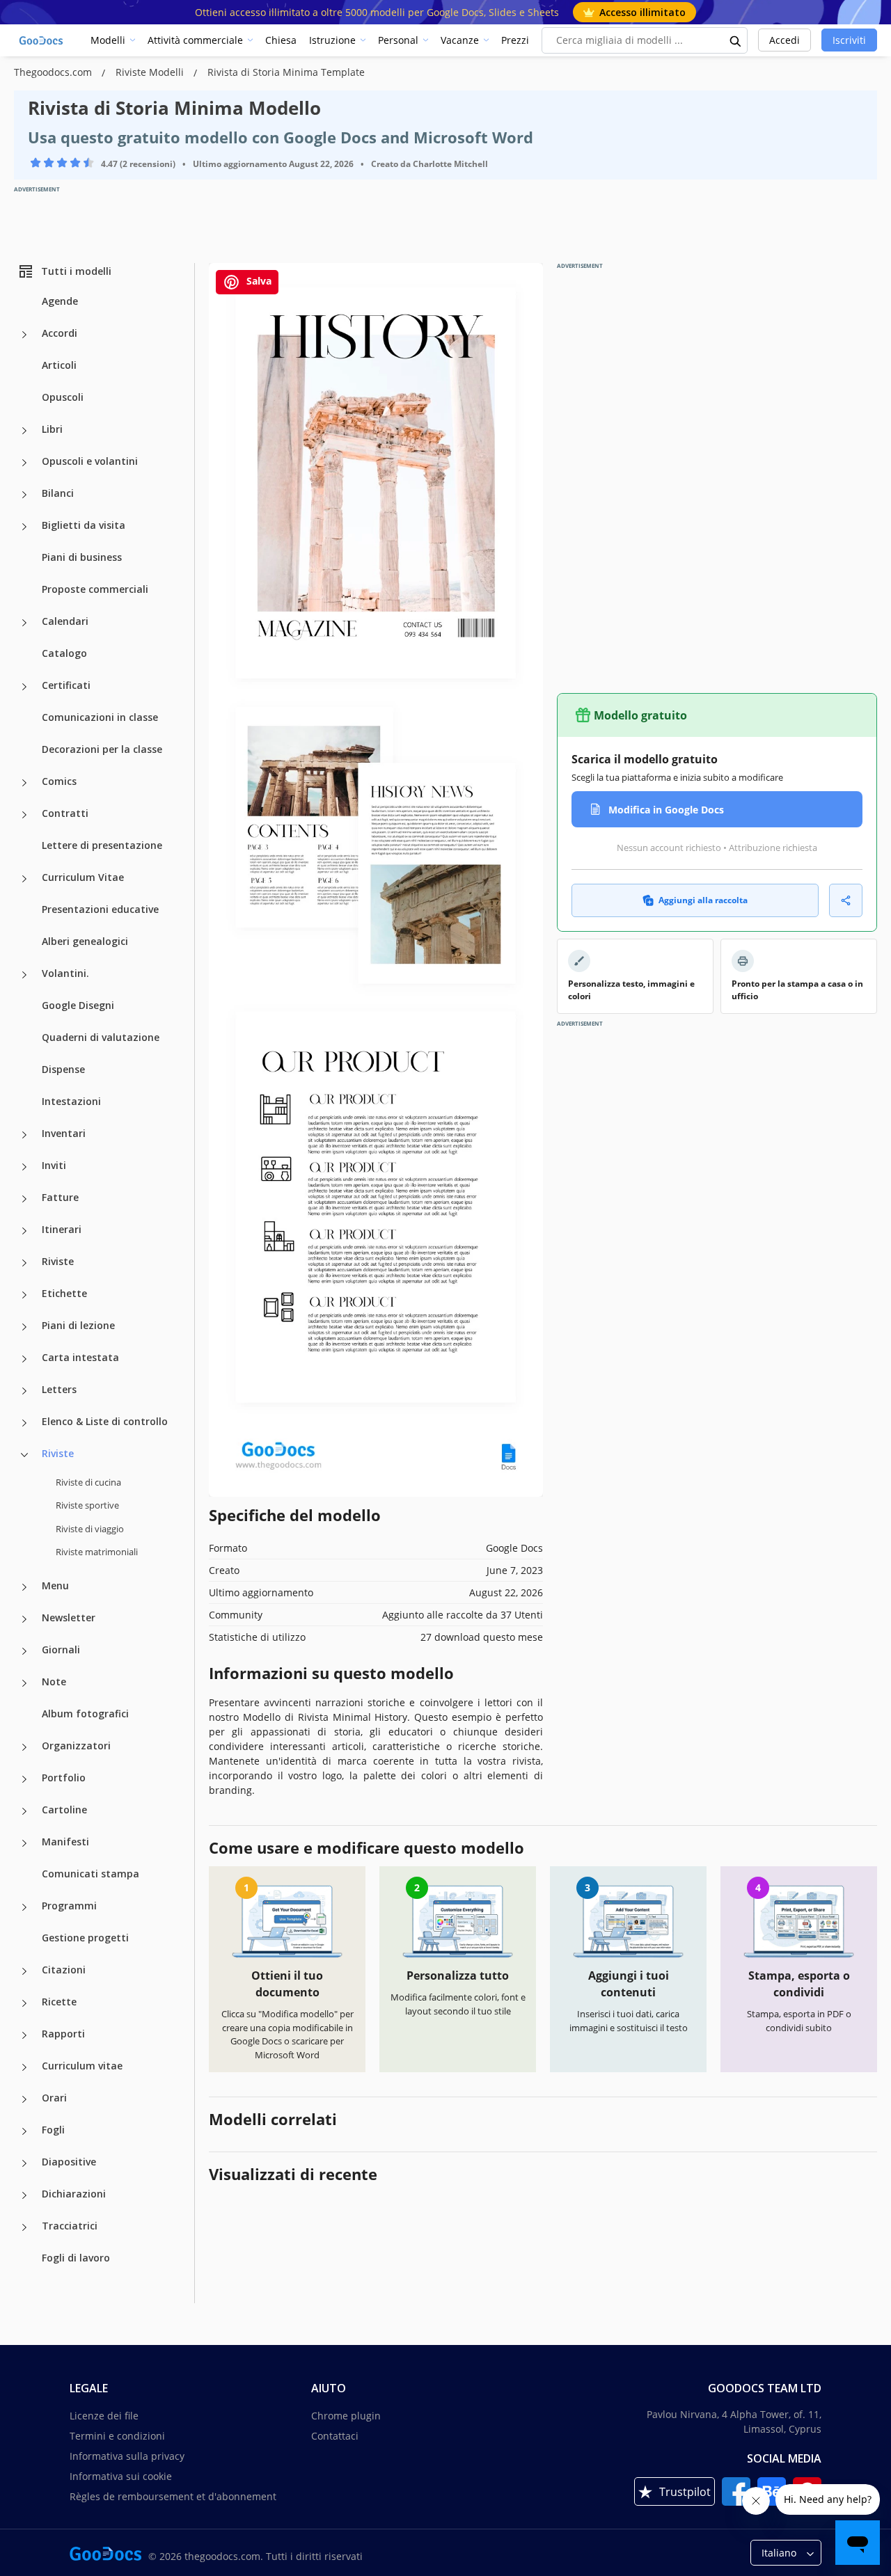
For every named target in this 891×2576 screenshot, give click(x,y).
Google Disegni (78, 1005)
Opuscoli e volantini (90, 461)
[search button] (736, 40)
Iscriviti (849, 40)
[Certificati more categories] (24, 687)
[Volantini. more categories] (24, 975)
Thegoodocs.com (54, 72)
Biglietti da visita (84, 525)
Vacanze (460, 40)
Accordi (60, 333)
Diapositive (69, 2162)
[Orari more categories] (24, 2099)
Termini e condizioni (117, 2436)
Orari (54, 2098)
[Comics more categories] (24, 783)
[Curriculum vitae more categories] (24, 2067)
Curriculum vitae (82, 2066)
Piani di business (82, 557)
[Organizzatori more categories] (24, 1747)
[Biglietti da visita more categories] (24, 527)
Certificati (66, 685)
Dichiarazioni (74, 2194)
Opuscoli (63, 397)
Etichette (64, 1293)
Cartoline (64, 1810)
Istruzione (332, 40)
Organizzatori (76, 1746)
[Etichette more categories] (24, 1295)
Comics (59, 781)
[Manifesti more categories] (24, 1843)
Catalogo (64, 653)
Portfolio (64, 1778)
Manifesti (65, 1842)
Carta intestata (80, 1357)
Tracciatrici (70, 2226)
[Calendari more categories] (24, 623)
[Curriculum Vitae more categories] (24, 879)
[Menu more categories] (24, 1587)
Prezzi (515, 40)
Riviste (58, 1261)
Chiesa (281, 40)
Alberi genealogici (85, 941)
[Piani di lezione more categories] (24, 1327)
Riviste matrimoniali (97, 1552)
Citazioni (64, 1970)
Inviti (54, 1165)
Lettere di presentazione (102, 845)
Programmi (69, 1906)
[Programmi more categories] (24, 1907)
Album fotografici (85, 1714)
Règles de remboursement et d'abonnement (173, 2496)
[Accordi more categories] (24, 335)
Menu (55, 1585)
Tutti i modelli (76, 271)
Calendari (65, 621)
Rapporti (63, 2034)
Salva (258, 281)
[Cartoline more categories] (24, 1811)
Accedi (784, 40)
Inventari (64, 1133)
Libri (52, 429)
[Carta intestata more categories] (24, 1359)
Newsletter (69, 1617)
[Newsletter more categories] (24, 1619)
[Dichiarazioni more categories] (24, 2195)
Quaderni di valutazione (101, 1037)
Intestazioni (71, 1101)
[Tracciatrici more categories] (24, 2227)
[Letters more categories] (24, 1391)
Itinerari (62, 1229)
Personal (398, 40)
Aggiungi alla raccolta (703, 900)
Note (54, 1681)
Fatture (60, 1197)
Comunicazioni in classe (100, 717)
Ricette (59, 2002)
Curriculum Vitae (83, 877)
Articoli (59, 365)
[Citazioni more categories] (24, 1971)
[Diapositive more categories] (24, 2163)
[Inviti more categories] (24, 1167)
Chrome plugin (346, 2416)
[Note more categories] (24, 1683)
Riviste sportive (87, 1505)
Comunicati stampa (90, 1874)
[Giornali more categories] (24, 1651)
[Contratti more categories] (24, 815)
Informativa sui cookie (121, 2476)
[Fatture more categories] (24, 1199)
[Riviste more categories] (24, 1263)
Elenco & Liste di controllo (105, 1421)
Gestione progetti (85, 1938)
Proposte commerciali (95, 589)
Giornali (61, 1649)
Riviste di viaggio (90, 1529)
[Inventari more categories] (24, 1135)
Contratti (65, 813)
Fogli (53, 2130)
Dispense (63, 1069)
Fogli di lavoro (76, 2258)
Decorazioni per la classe (102, 749)
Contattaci (335, 2436)
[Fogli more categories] (24, 2131)
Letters (59, 1389)
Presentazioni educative (100, 909)
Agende (60, 301)
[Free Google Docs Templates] (42, 40)
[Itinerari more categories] (24, 1231)
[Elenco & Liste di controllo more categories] (24, 1423)
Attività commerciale (195, 40)
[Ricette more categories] (24, 2003)
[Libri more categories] (24, 431)
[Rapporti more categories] (24, 2035)
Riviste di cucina (88, 1482)
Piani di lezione (78, 1325)
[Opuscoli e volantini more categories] (24, 463)
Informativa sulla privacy (127, 2456)
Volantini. (65, 973)
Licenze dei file (104, 2416)
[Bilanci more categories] (24, 495)
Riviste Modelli (151, 72)
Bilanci (58, 493)
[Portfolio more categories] (24, 1779)
